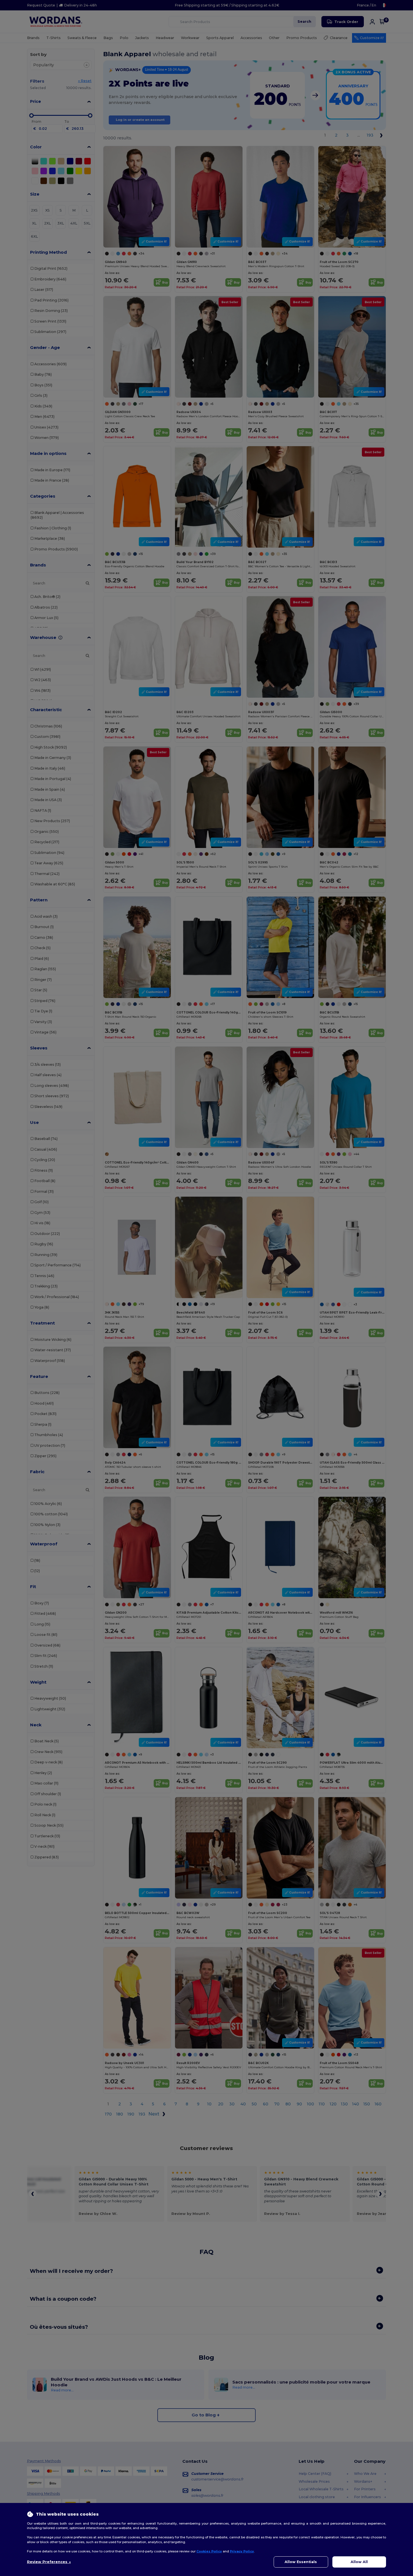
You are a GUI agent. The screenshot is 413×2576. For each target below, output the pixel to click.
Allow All (359, 2562)
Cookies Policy (209, 2551)
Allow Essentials (301, 2562)
